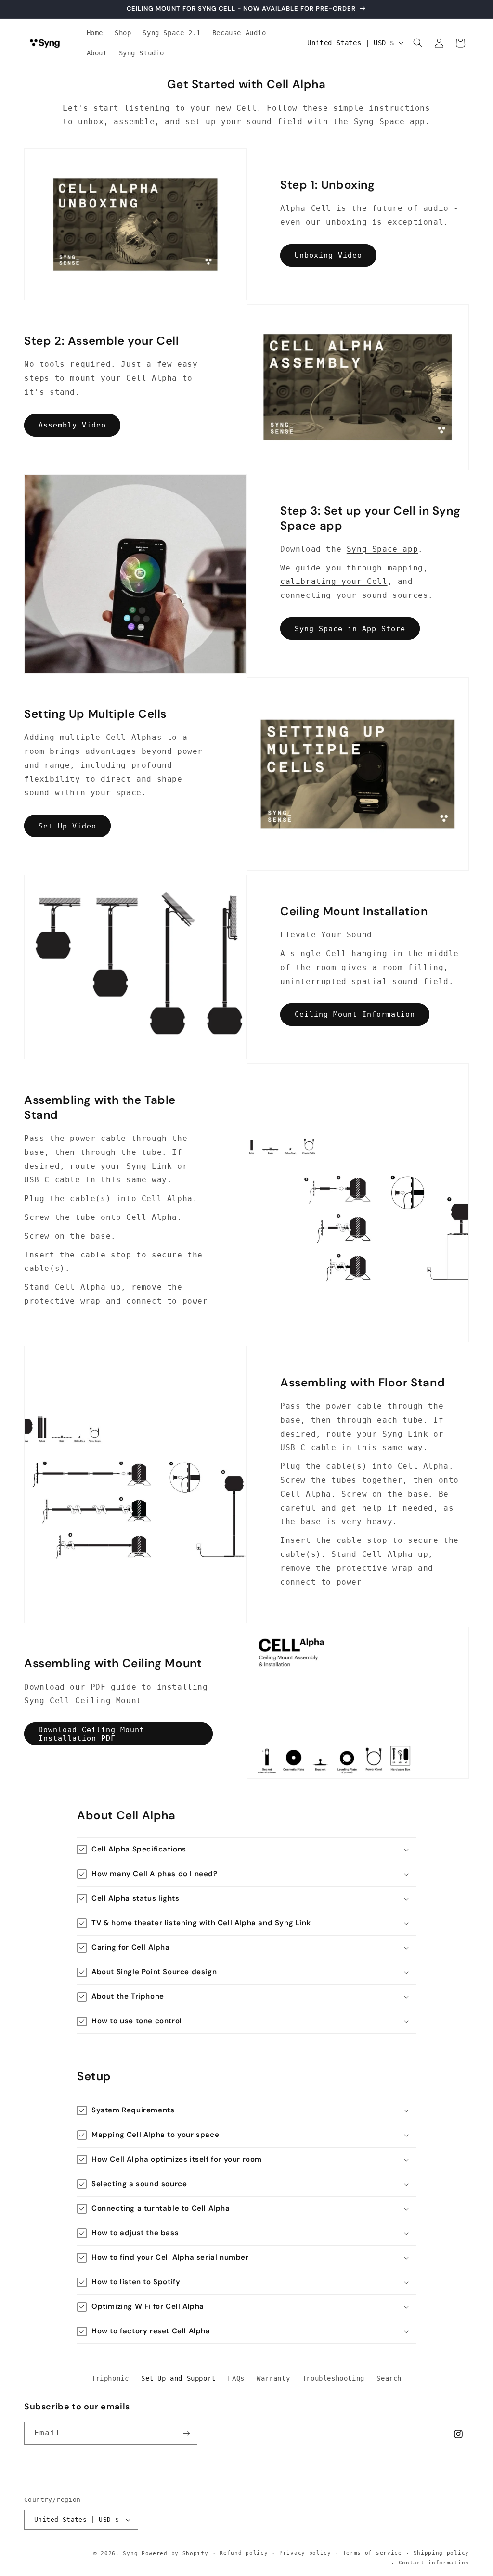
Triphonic (110, 2378)
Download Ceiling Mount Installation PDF (91, 1734)
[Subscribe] (186, 2433)
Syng (130, 2554)
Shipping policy (441, 2553)
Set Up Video (67, 826)
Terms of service (372, 2553)
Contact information (434, 2563)
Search (389, 2378)
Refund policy (244, 2553)
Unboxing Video (328, 255)
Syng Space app (382, 549)
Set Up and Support (178, 2378)
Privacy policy (305, 2553)
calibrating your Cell (334, 581)
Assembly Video (72, 425)
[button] (418, 43)
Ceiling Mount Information (355, 1014)
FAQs (236, 2378)
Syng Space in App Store (350, 629)
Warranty (273, 2378)
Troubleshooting (333, 2378)
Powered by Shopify (175, 2554)
